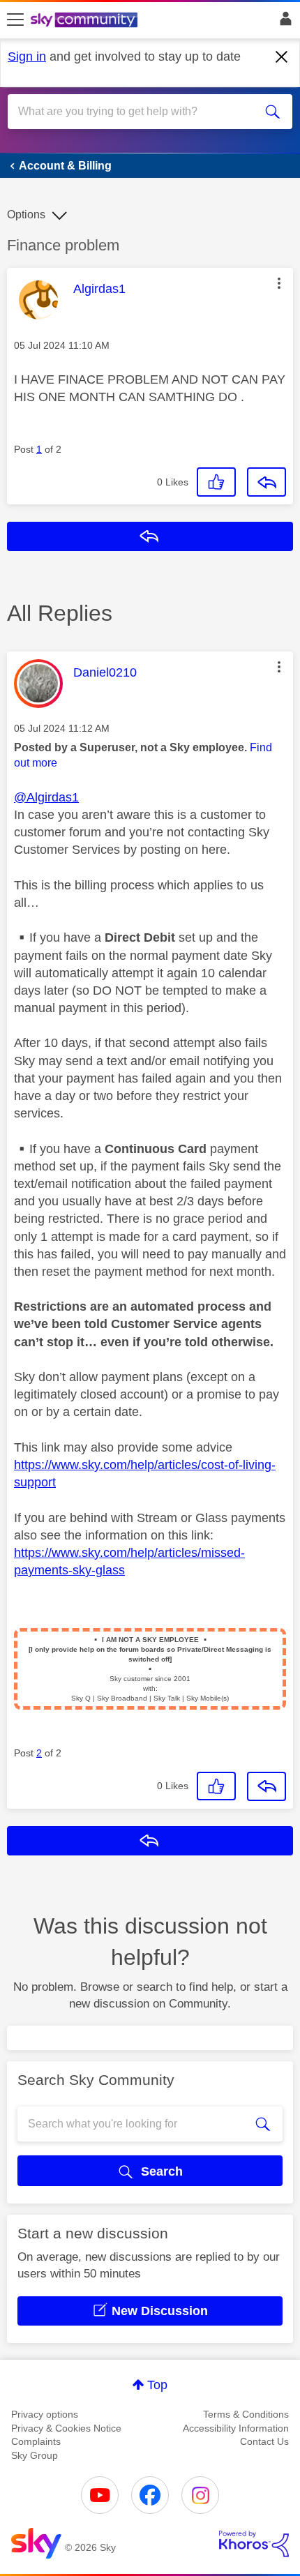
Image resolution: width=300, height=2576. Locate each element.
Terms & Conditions (246, 2414)
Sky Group (35, 2455)
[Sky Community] (86, 21)
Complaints (36, 2441)
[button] (279, 283)
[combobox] (136, 112)
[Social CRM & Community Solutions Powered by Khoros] (254, 2544)
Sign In (283, 22)
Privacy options (45, 2414)
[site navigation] (15, 20)
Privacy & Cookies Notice (66, 2428)
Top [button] (157, 2385)
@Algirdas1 (46, 797)
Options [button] (26, 214)
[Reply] (267, 482)
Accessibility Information (236, 2428)
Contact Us (264, 2441)
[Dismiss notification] (282, 57)
